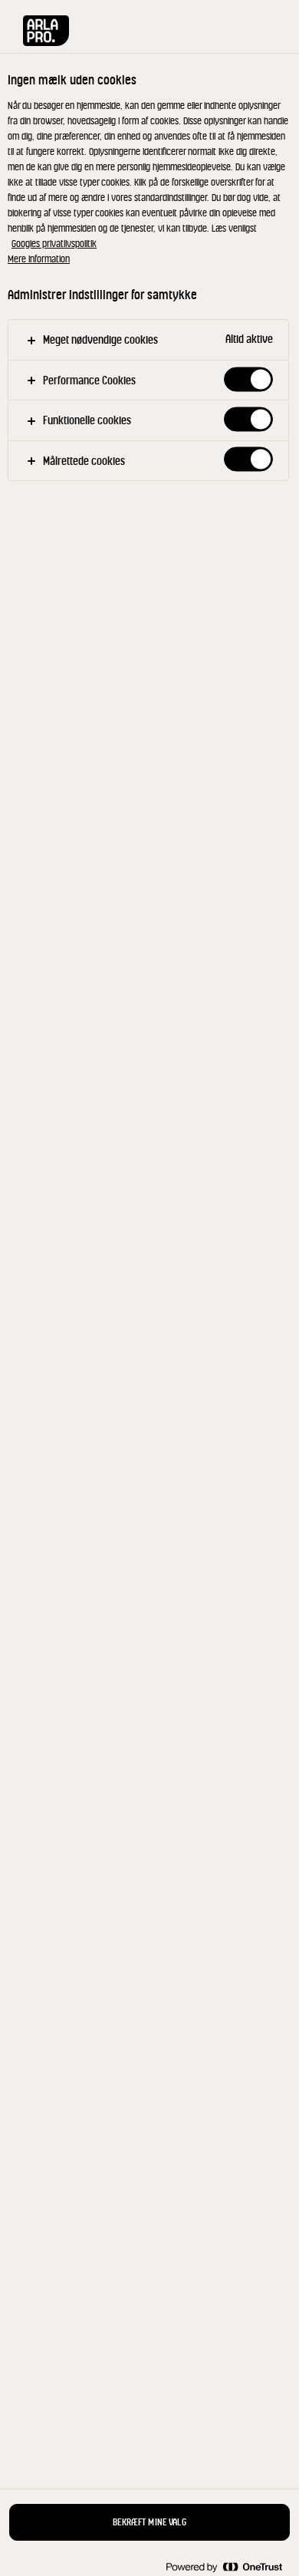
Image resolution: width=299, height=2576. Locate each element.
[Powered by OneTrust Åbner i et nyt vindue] (224, 2566)
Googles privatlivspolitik (54, 244)
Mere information (39, 259)
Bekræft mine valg (149, 2522)
